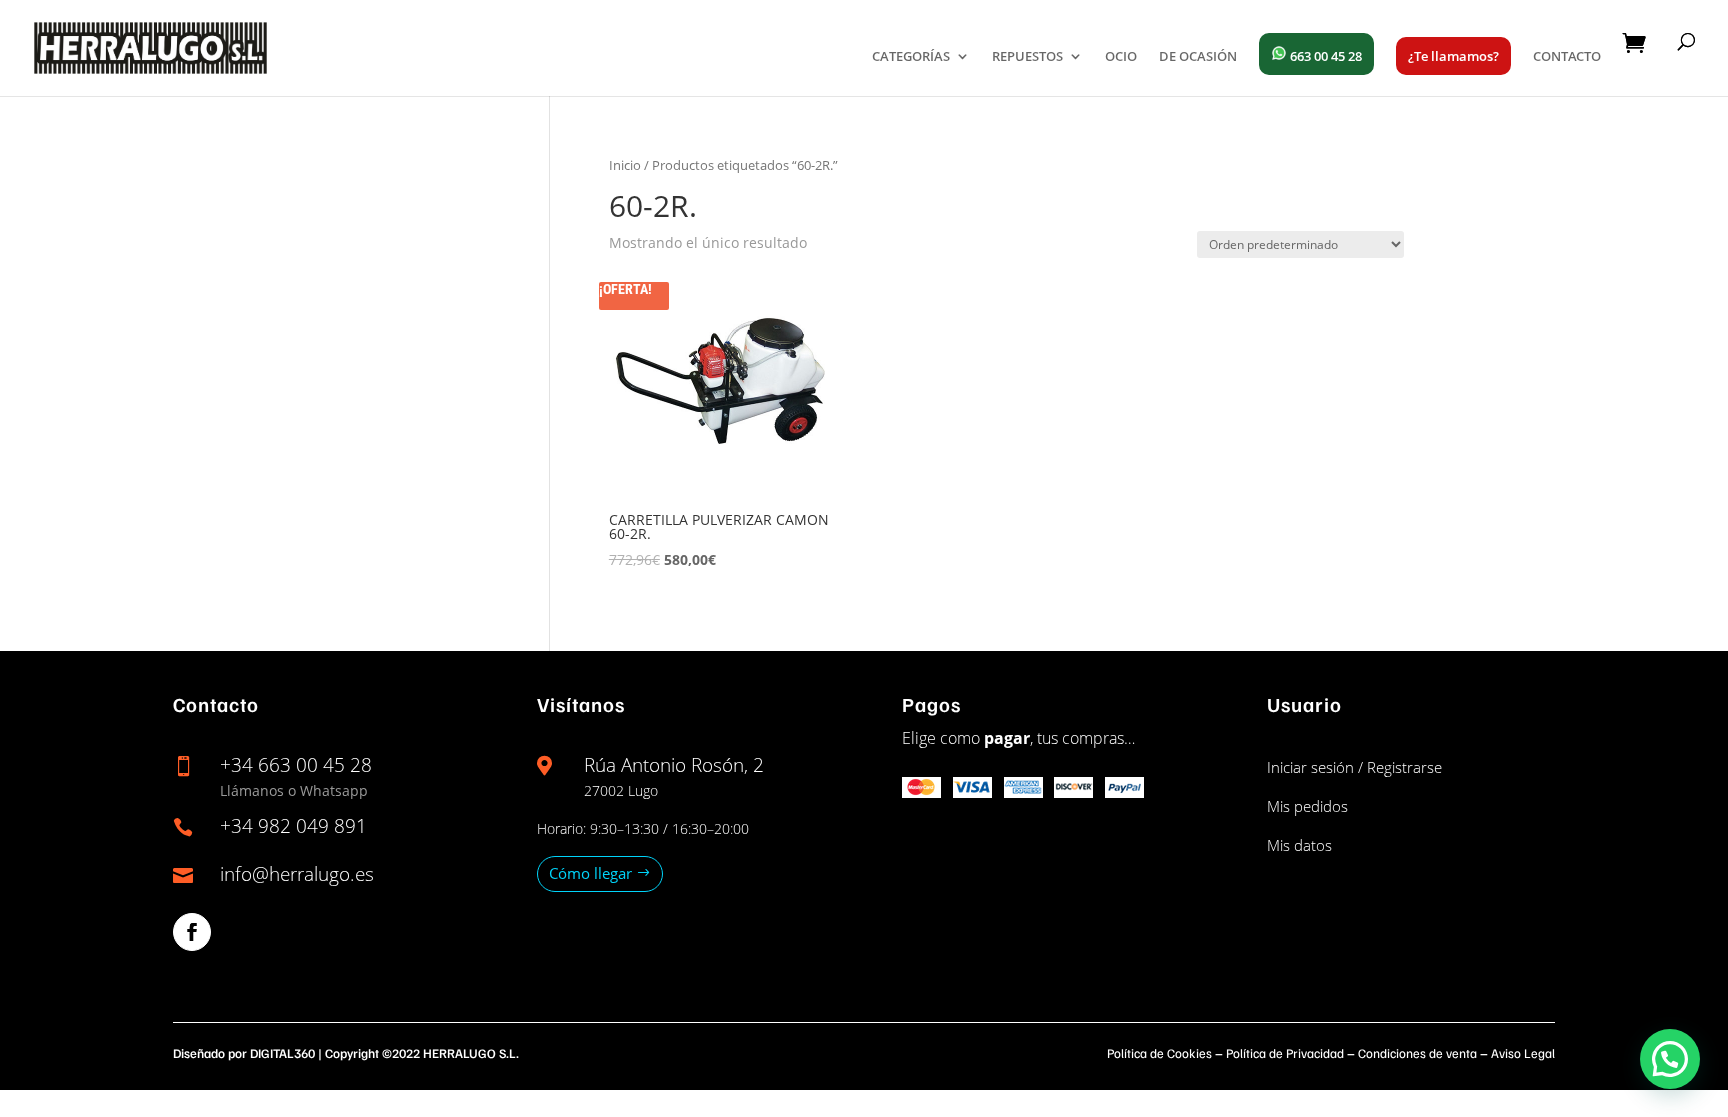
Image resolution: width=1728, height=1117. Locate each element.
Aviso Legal (1523, 1053)
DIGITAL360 (282, 1053)
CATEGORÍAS (911, 57)
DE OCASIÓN (1198, 57)
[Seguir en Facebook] (192, 932)
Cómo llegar (590, 873)
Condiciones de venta (1417, 1053)
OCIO (1121, 57)
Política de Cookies (1159, 1053)
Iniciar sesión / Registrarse (1354, 767)
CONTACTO (1567, 57)
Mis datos (1299, 845)
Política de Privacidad (1285, 1053)
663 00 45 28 (1324, 56)
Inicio (625, 165)
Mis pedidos (1307, 806)
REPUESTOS (1027, 57)
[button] (1670, 1059)
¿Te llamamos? (1453, 56)
